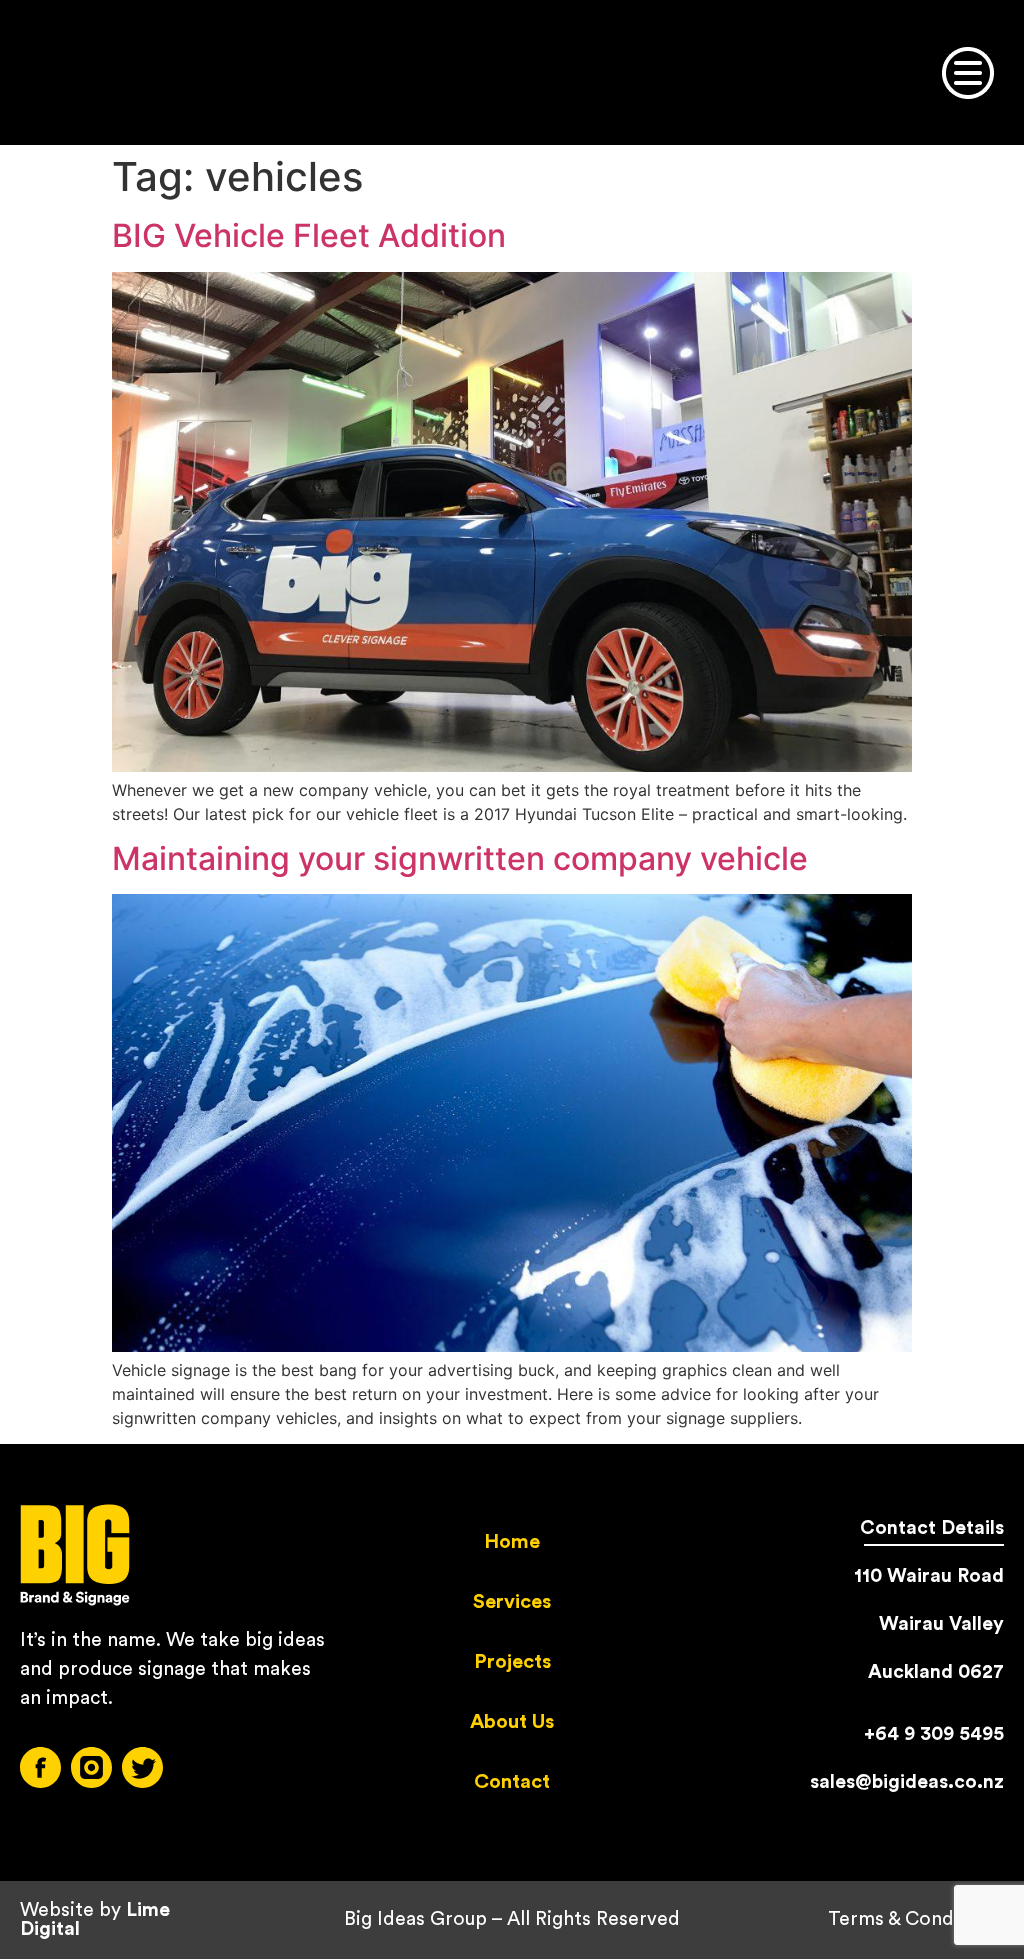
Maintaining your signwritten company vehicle (460, 858)
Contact (512, 1782)
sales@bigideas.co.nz (907, 1782)
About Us (512, 1722)
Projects (512, 1662)
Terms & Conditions (916, 1919)
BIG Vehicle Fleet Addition (309, 235)
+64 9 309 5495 (934, 1734)
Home (512, 1542)
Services (512, 1602)
